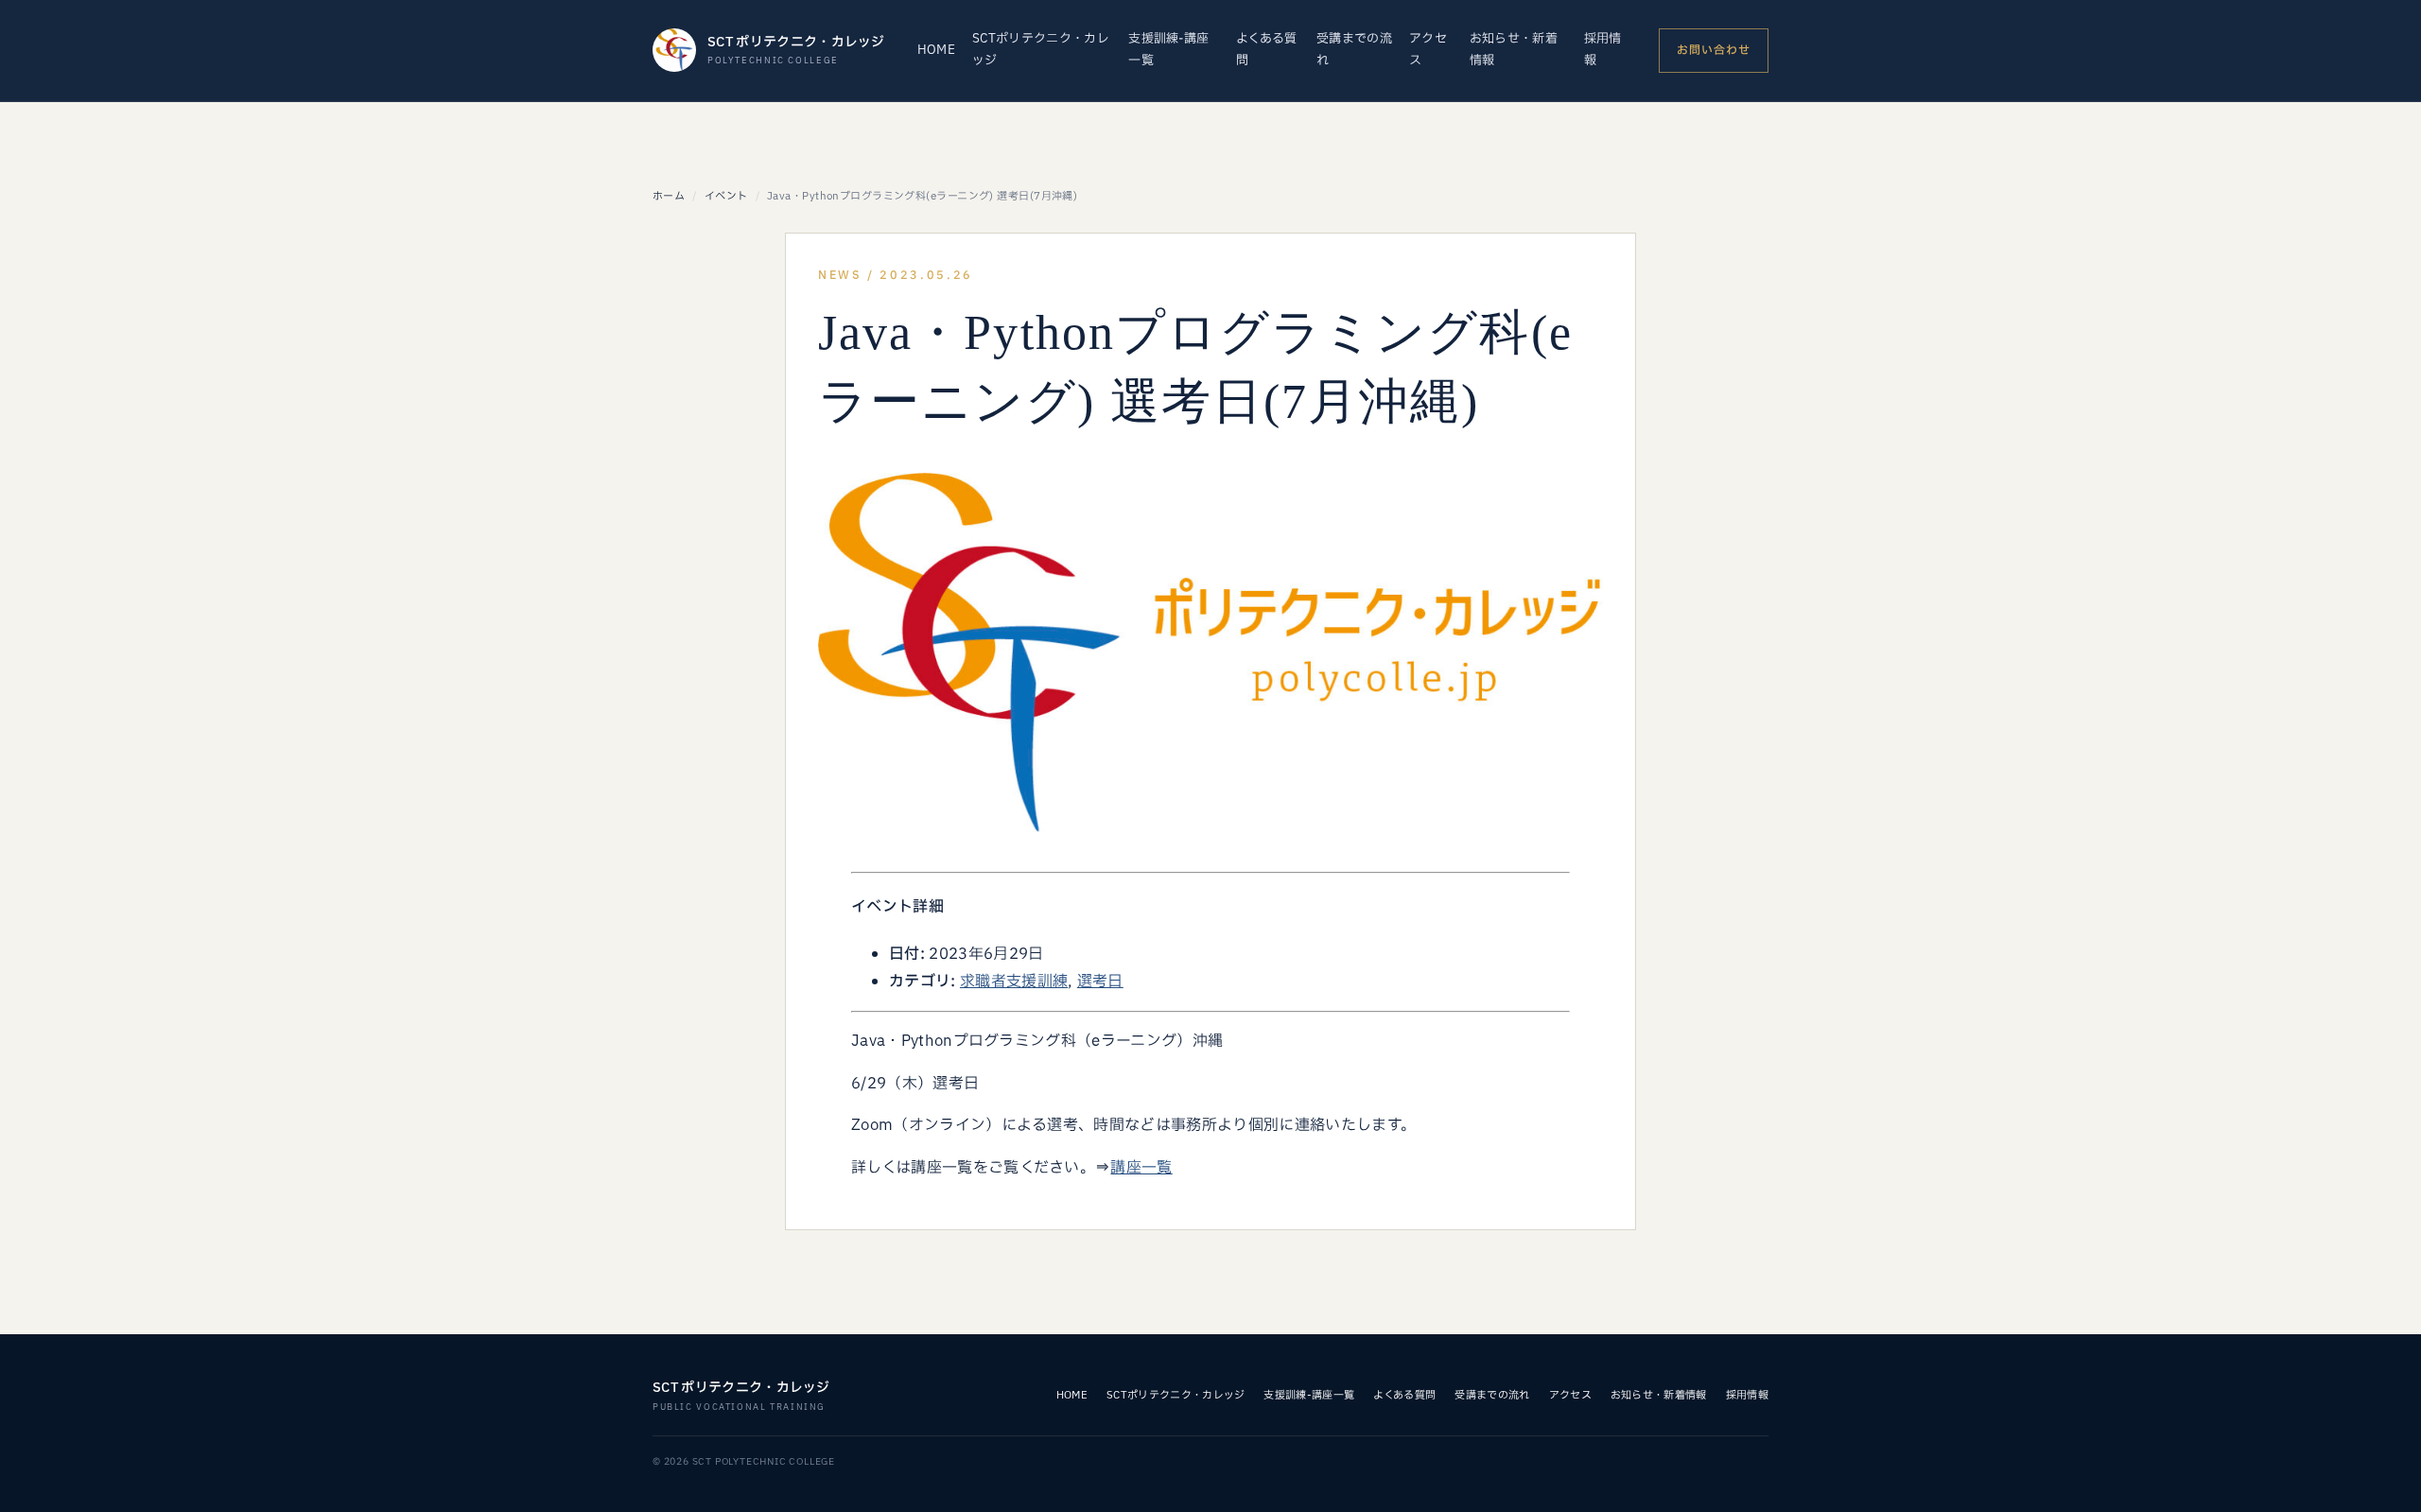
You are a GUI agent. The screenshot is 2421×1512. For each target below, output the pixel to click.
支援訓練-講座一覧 (1168, 50)
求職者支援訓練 (1014, 982)
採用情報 (1603, 50)
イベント (726, 196)
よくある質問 (1267, 50)
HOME (936, 50)
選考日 (1100, 982)
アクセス (1428, 50)
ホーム (669, 196)
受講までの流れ (1354, 50)
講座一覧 (1141, 1168)
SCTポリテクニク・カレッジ (1041, 50)
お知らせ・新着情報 (1514, 50)
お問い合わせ (1714, 50)
